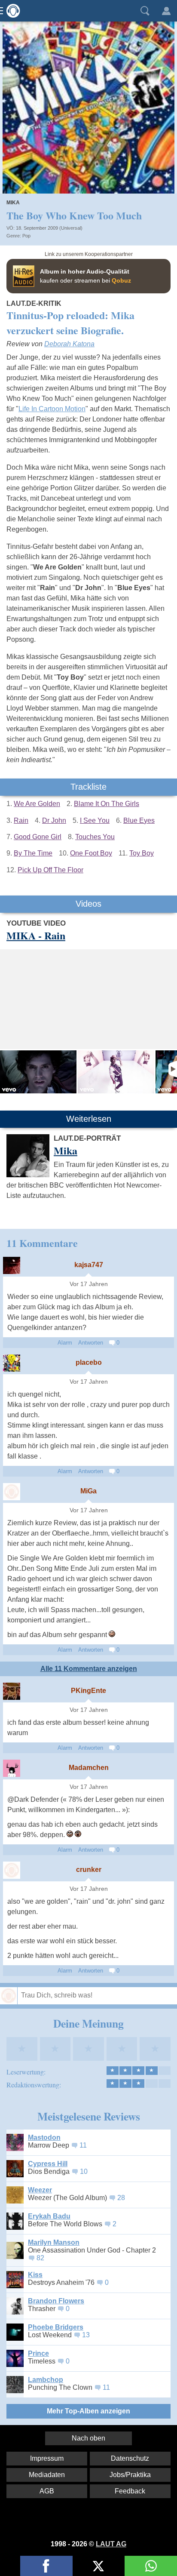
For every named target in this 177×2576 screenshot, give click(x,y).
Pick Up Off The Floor (50, 870)
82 (40, 2258)
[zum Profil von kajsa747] (12, 1265)
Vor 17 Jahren (89, 1284)
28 (121, 2198)
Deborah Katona (69, 344)
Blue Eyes (139, 820)
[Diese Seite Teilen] (46, 2566)
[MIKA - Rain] (38, 1072)
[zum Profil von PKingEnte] (12, 1691)
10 (84, 2171)
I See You (95, 820)
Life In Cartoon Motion (52, 409)
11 (83, 2145)
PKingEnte (88, 1691)
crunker (89, 1870)
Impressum (47, 2458)
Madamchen (89, 1768)
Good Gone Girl (38, 837)
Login (166, 11)
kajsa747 (89, 1265)
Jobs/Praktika (130, 2475)
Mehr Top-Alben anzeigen (88, 2411)
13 (86, 2335)
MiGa (88, 1491)
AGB (47, 2491)
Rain (21, 820)
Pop (26, 236)
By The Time (33, 853)
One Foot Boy (91, 853)
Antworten (91, 1343)
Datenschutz (130, 2458)
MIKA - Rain (36, 935)
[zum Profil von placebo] (12, 1363)
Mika (13, 203)
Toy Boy (142, 853)
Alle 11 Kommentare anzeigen (89, 1669)
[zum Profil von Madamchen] (12, 1768)
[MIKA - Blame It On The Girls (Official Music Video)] (116, 1072)
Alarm (65, 1343)
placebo (89, 1362)
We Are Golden (37, 804)
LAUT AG (111, 2544)
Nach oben (88, 2438)
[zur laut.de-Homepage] (11, 11)
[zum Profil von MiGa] (12, 1492)
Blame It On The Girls (107, 804)
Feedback (130, 2491)
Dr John (54, 820)
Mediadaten (47, 2475)
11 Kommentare (42, 1243)
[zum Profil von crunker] (12, 1870)
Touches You (95, 837)
